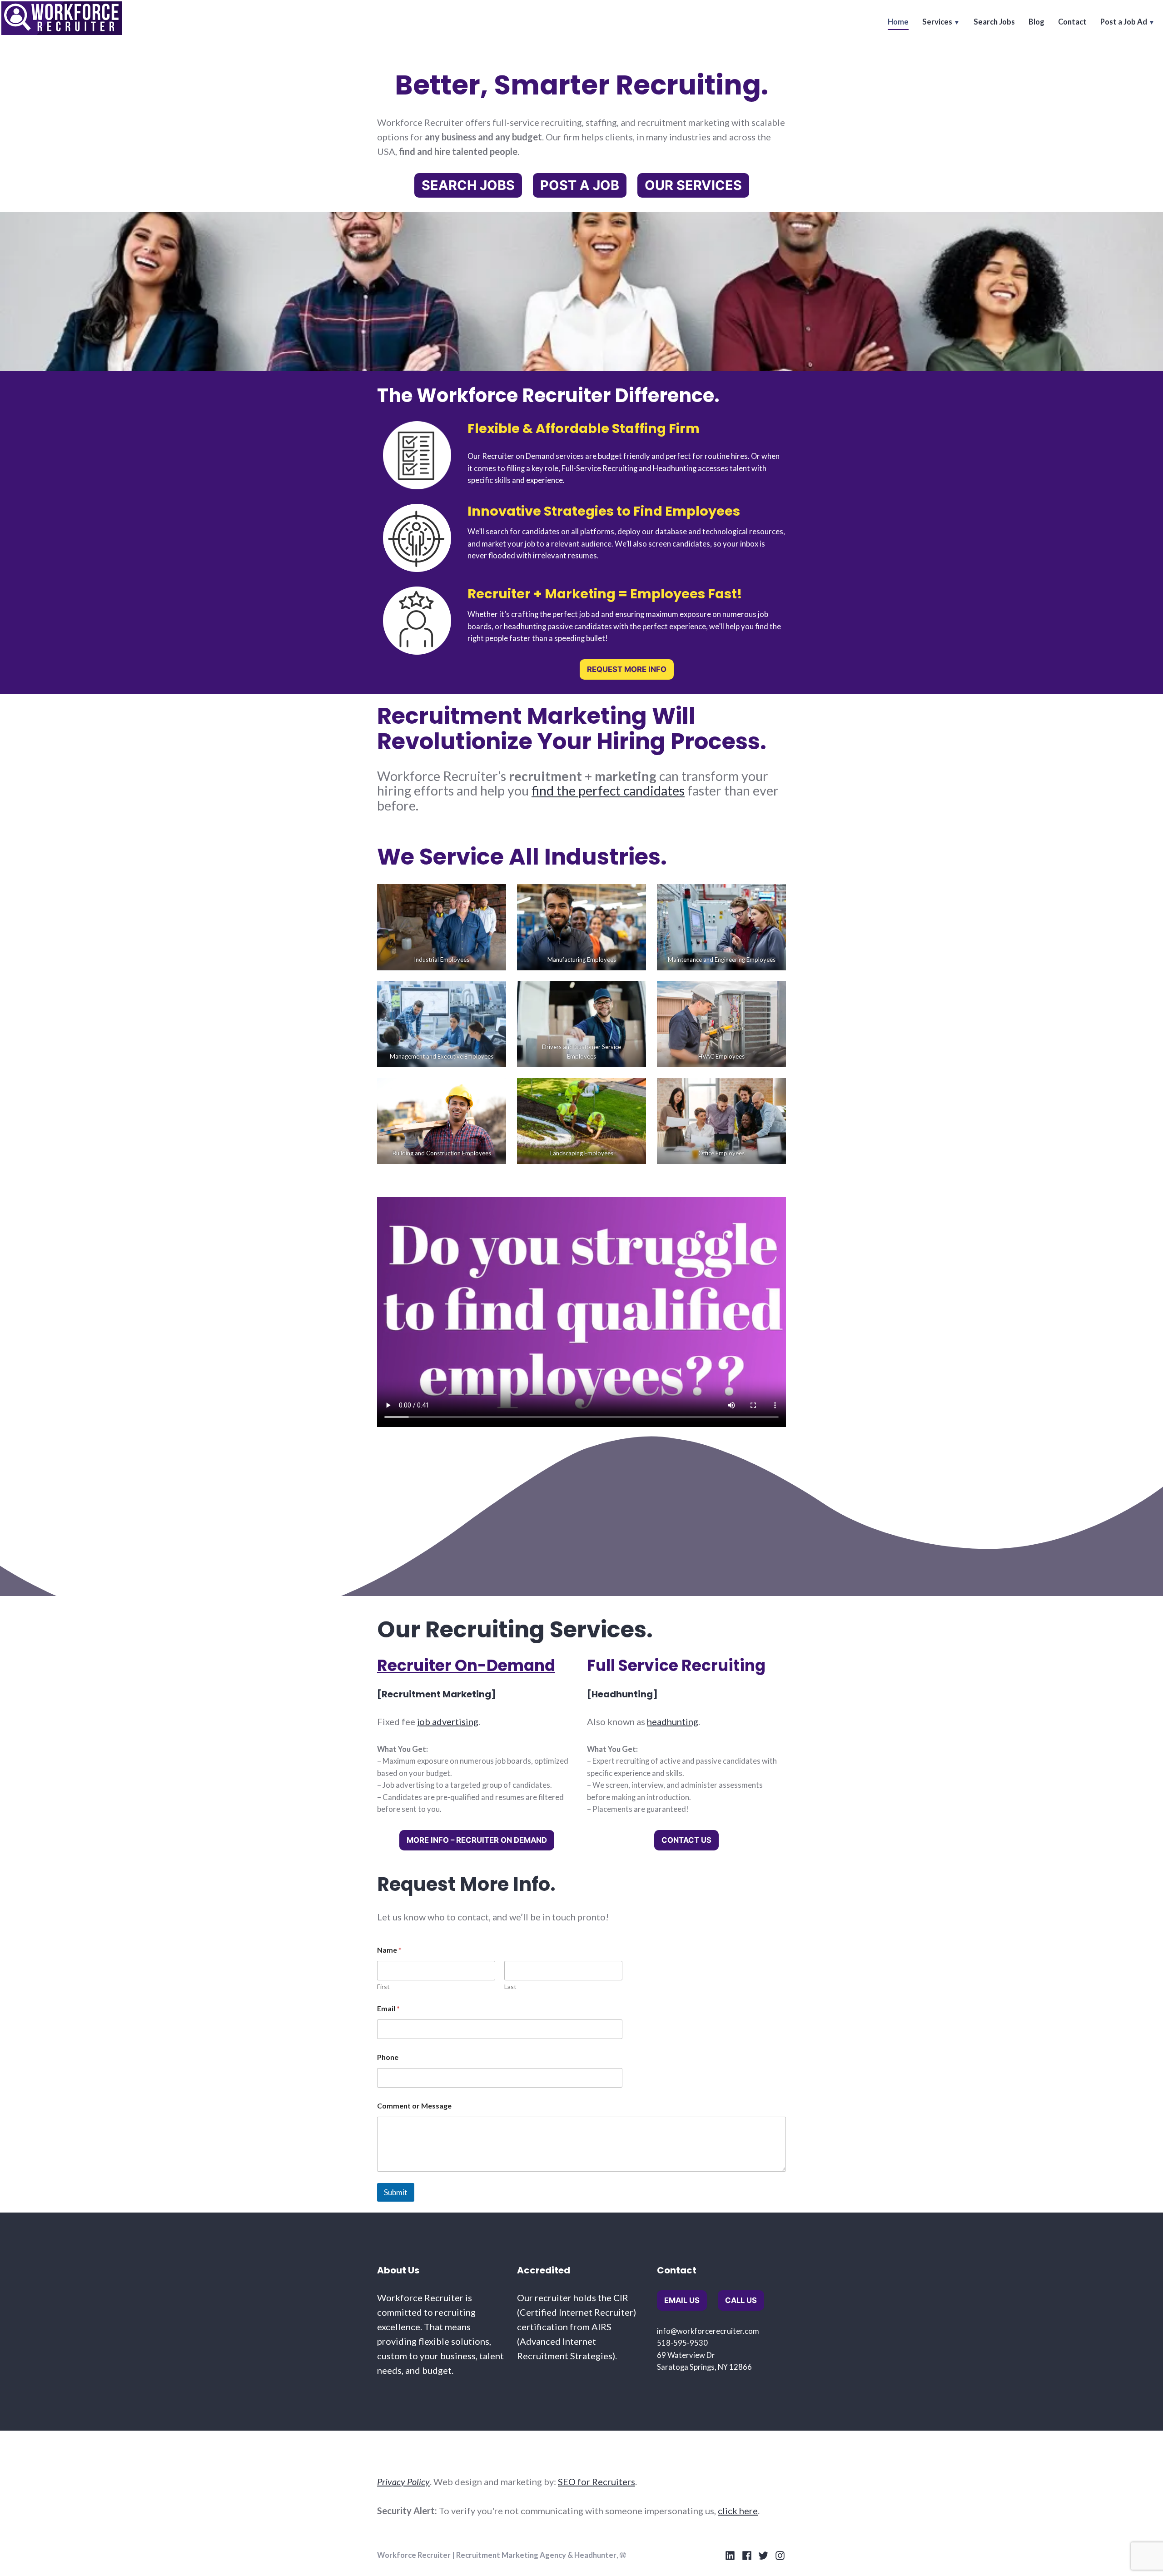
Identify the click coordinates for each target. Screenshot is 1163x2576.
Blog (1036, 22)
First (383, 1987)
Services (937, 22)
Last (510, 1987)
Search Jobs (994, 22)
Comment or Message (414, 2106)
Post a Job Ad (1124, 22)
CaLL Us (741, 2300)
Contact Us (686, 1840)
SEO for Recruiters (596, 2482)
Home (898, 22)
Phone (388, 2057)
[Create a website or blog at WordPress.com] (623, 2555)
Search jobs (468, 185)
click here (738, 2511)
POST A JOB (580, 185)
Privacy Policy (403, 2482)
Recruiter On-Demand (466, 1666)
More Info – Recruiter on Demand (477, 1840)
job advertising (448, 1721)
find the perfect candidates (608, 791)
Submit (396, 2192)
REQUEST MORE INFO (627, 669)
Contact (1072, 22)
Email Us (682, 2300)
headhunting (673, 1721)
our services (693, 185)
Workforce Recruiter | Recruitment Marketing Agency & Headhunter (497, 2555)
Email (388, 2008)
